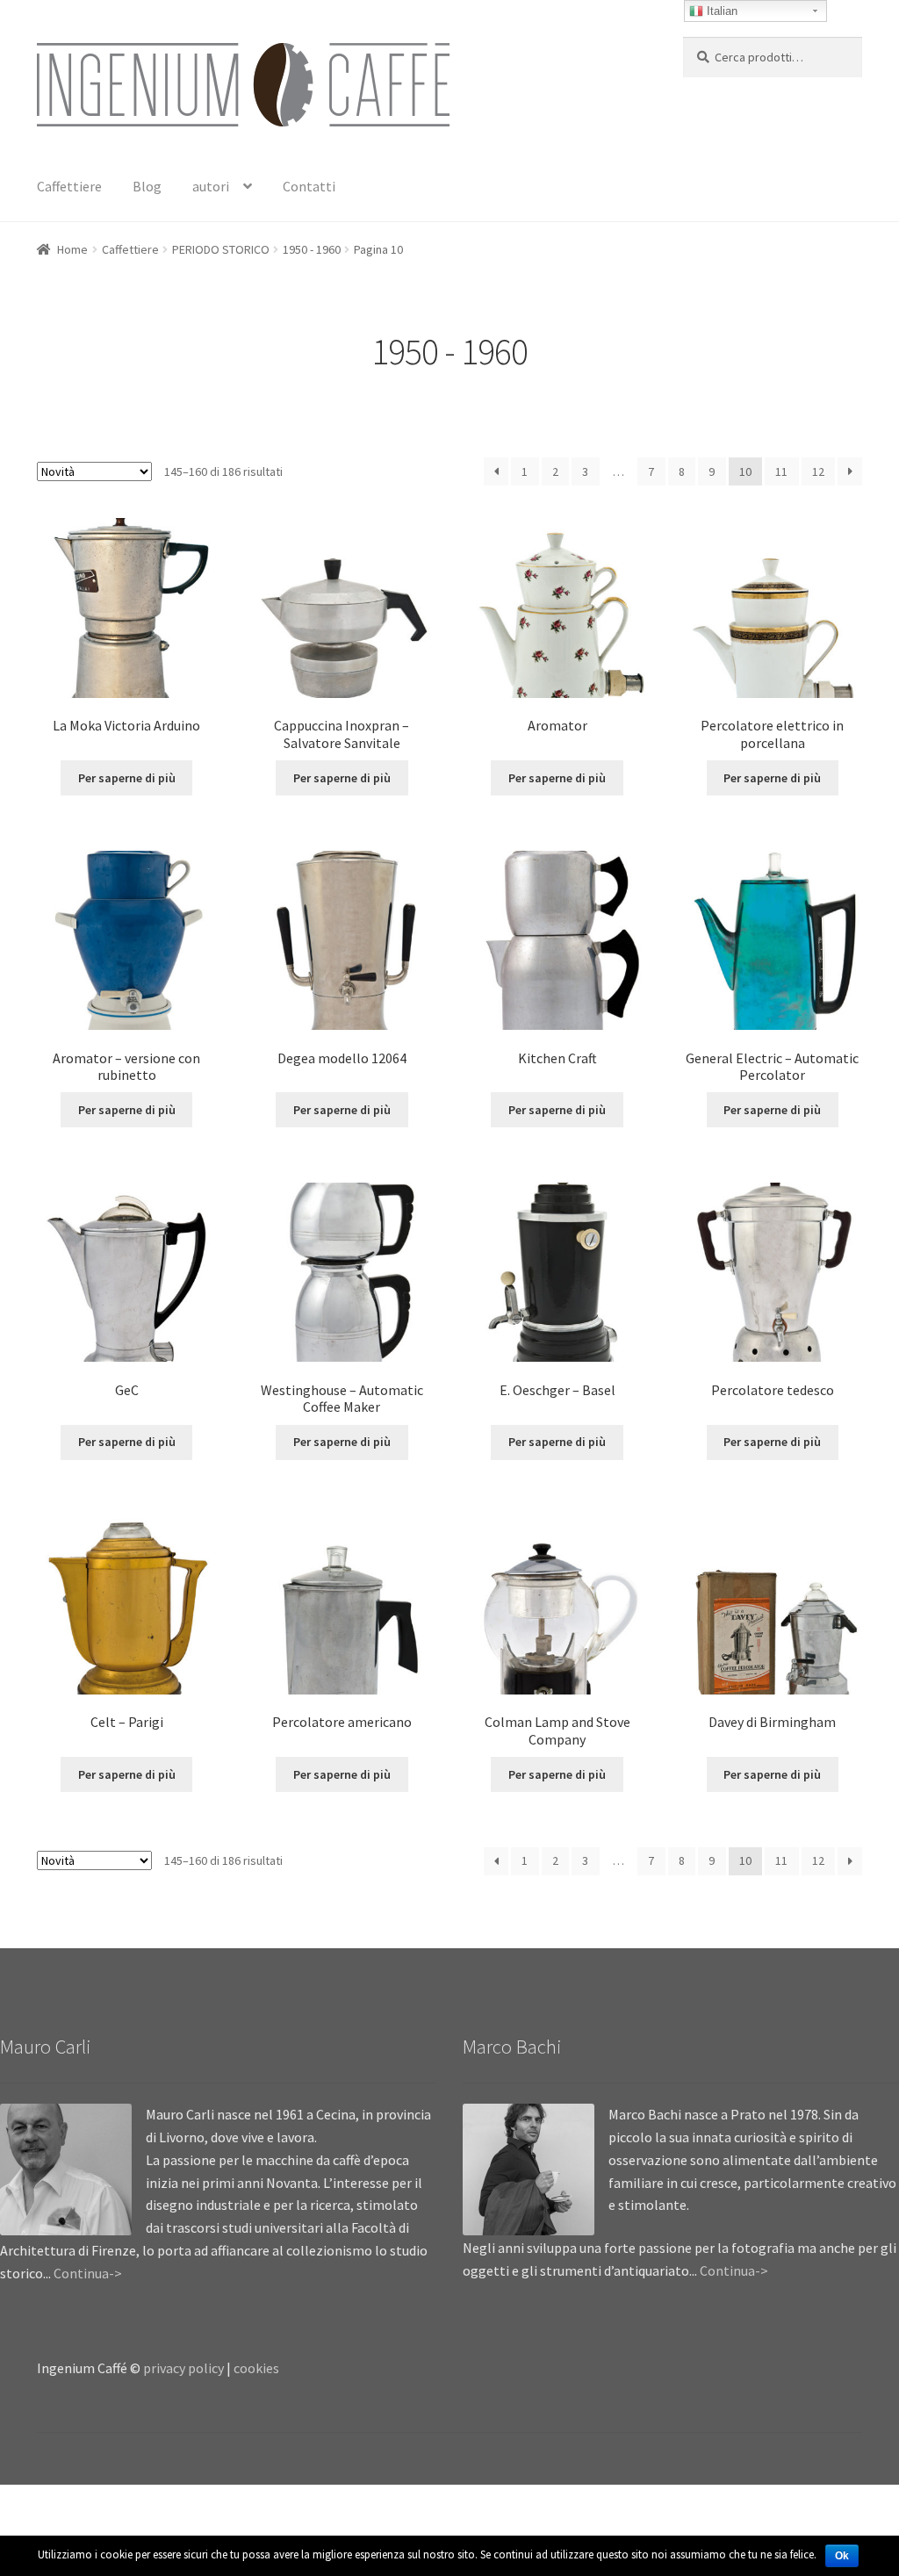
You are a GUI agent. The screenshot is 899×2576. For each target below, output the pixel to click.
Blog (147, 186)
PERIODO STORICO (221, 249)
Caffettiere (69, 186)
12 (818, 471)
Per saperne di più (127, 778)
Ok (842, 2556)
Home (72, 249)
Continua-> (88, 2273)
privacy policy (183, 2368)
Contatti (309, 186)
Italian (720, 11)
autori (211, 186)
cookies (256, 2368)
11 (781, 471)
